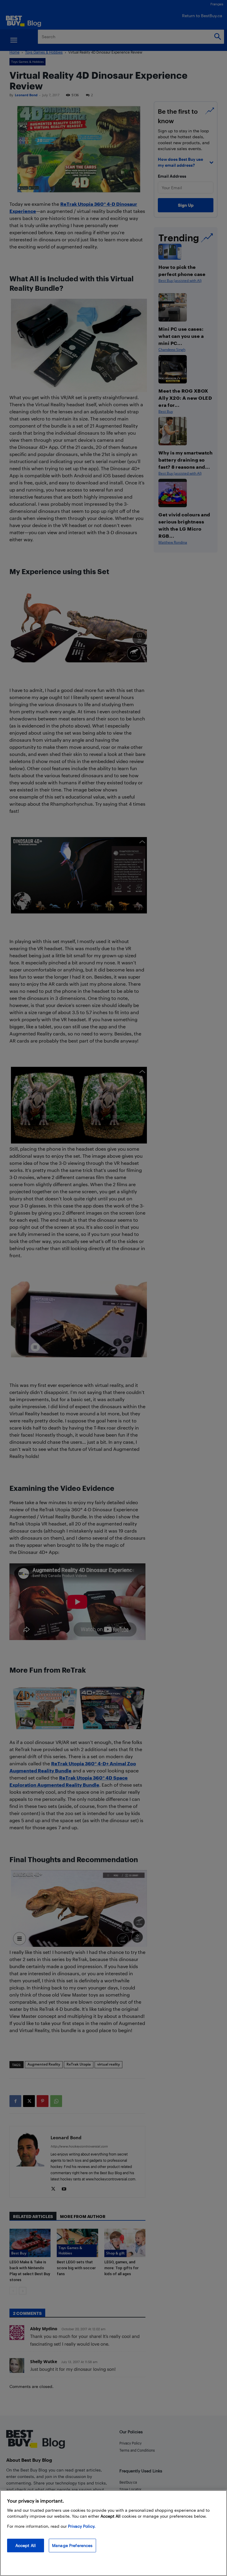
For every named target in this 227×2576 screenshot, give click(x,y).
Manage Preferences (72, 2545)
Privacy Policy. (82, 2526)
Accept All (26, 2545)
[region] (113, 2533)
